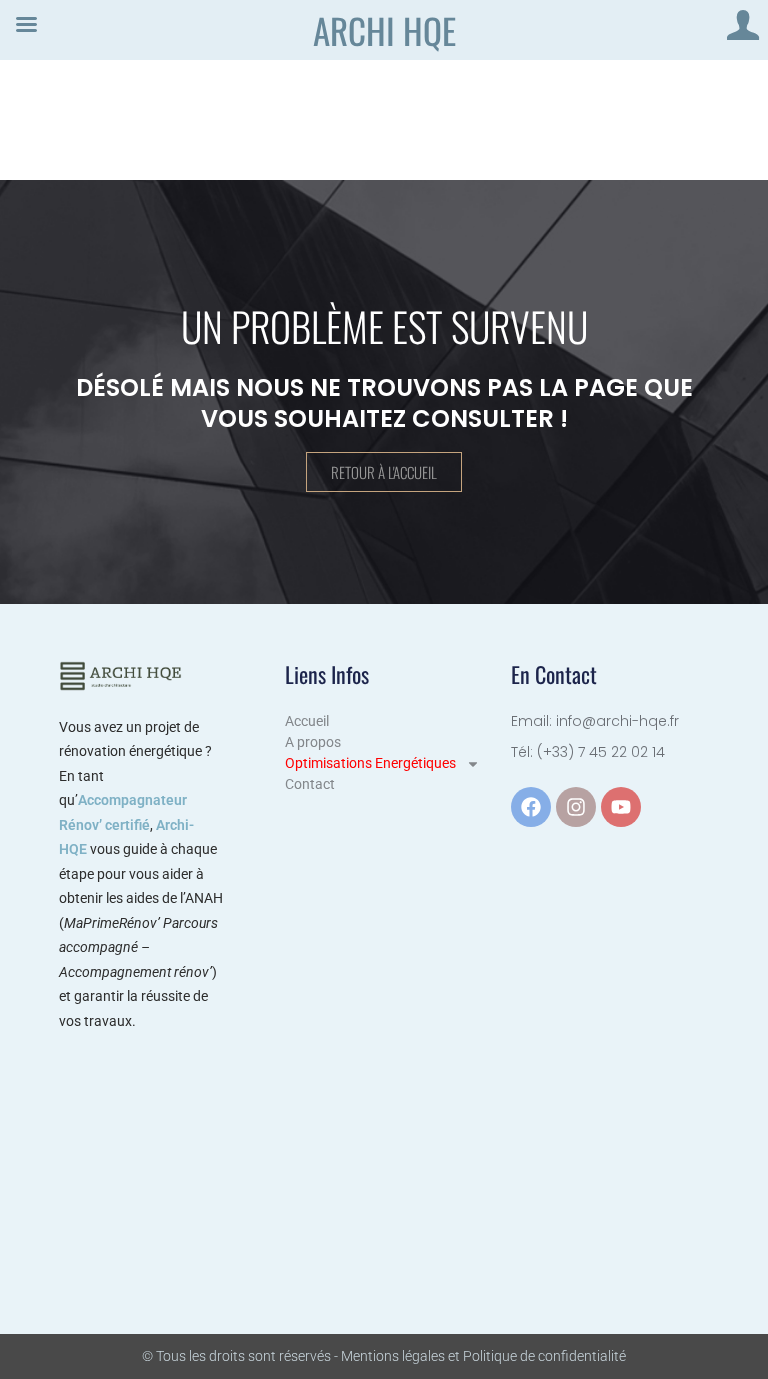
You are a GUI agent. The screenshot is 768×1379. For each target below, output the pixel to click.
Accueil (307, 721)
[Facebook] (531, 807)
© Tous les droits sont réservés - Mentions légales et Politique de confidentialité (384, 1356)
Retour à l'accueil (384, 472)
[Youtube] (621, 807)
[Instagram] (576, 807)
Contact (310, 784)
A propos (313, 742)
